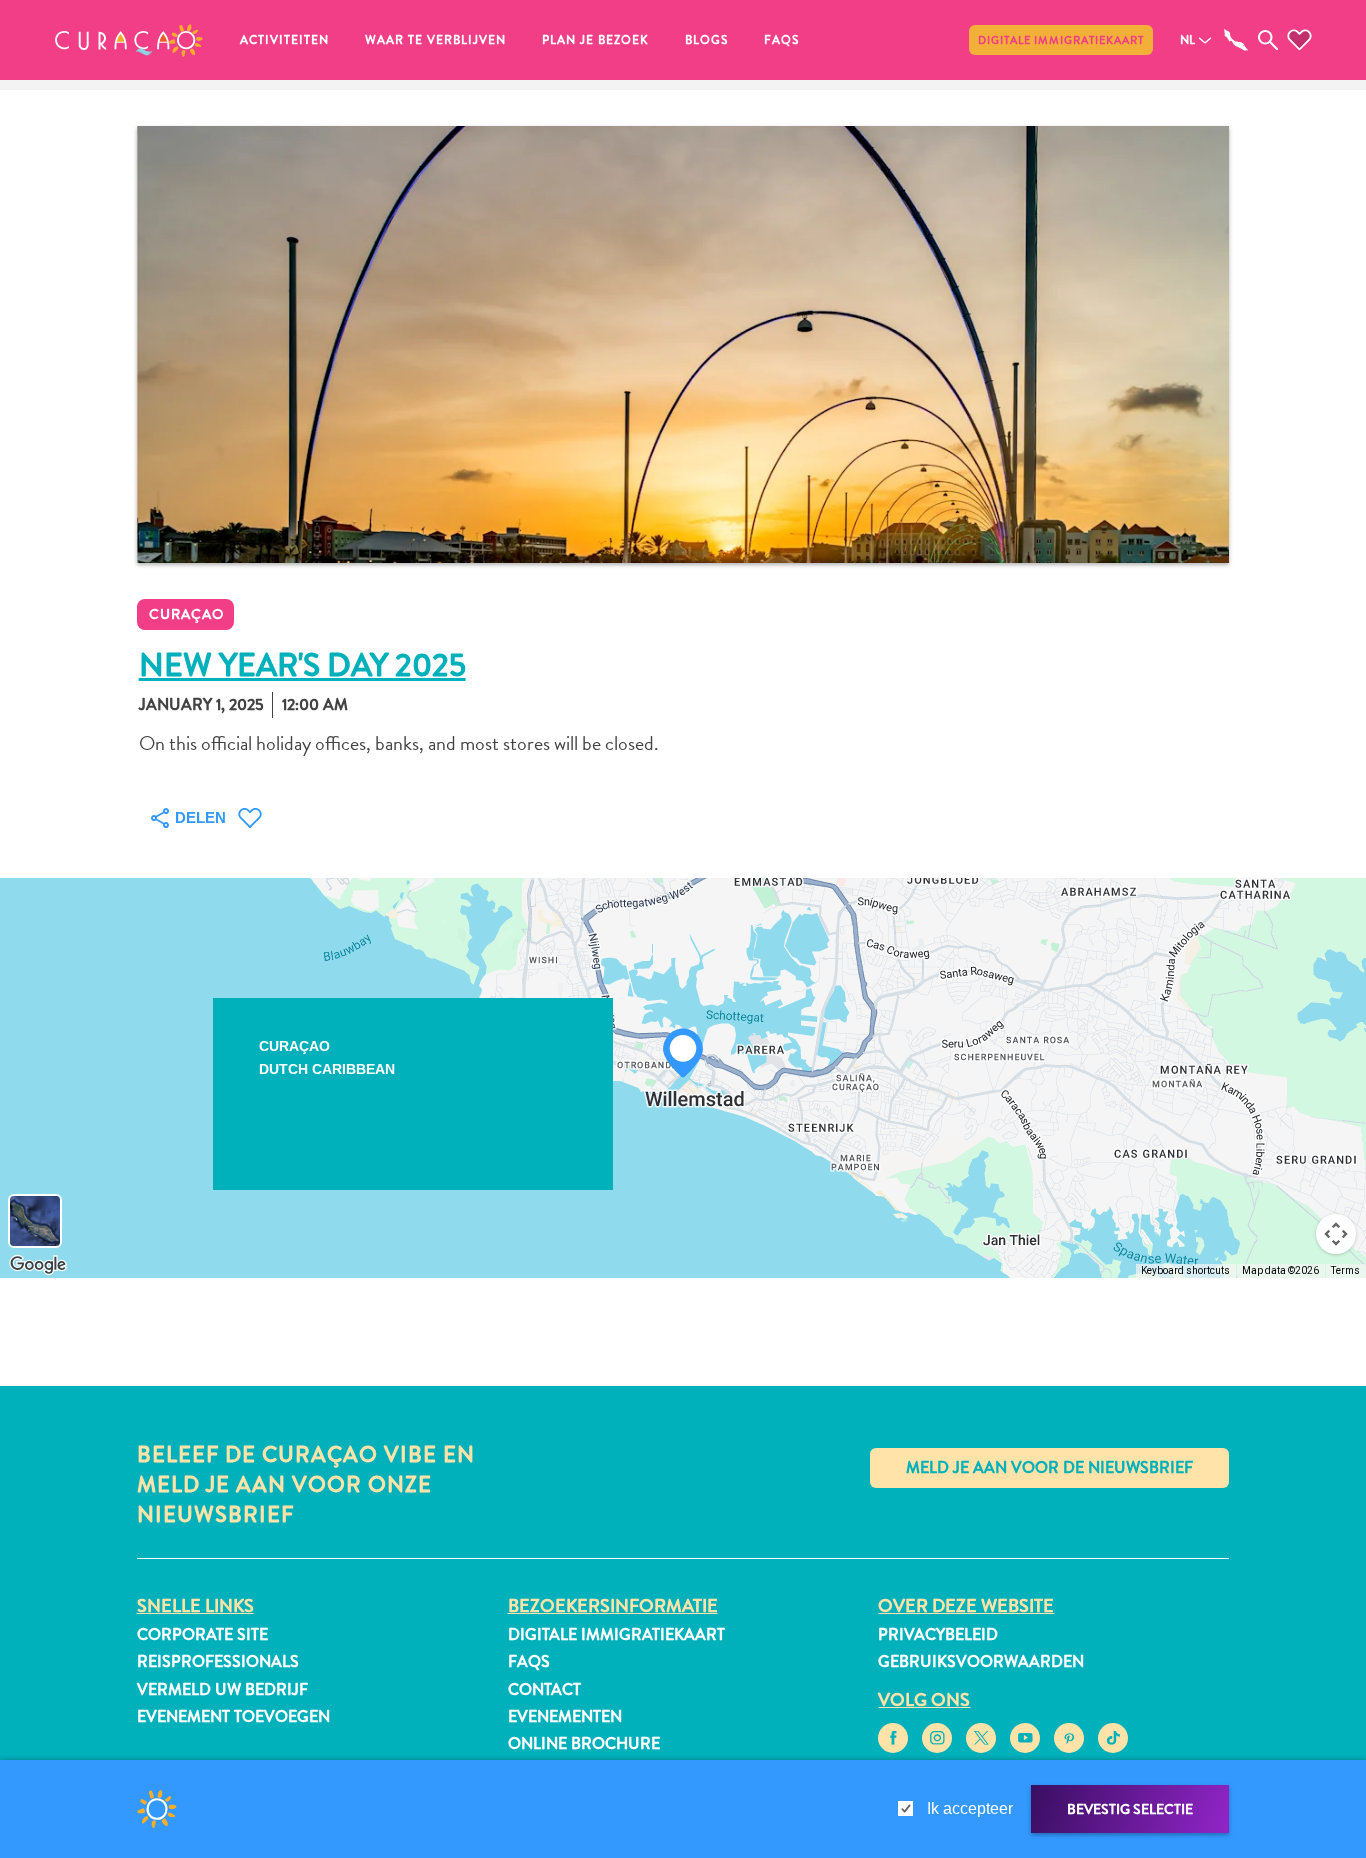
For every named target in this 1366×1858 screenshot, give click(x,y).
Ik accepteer (970, 1808)
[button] (129, 40)
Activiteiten (284, 40)
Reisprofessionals (218, 1661)
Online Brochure (584, 1743)
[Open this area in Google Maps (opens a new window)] (38, 1265)
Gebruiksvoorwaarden (981, 1661)
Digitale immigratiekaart (1061, 40)
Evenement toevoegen (233, 1716)
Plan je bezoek (595, 40)
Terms (1345, 1270)
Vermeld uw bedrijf (222, 1689)
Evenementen (565, 1716)
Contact (544, 1689)
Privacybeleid (938, 1634)
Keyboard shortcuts (1185, 1270)
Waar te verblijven (435, 40)
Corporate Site (202, 1634)
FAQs (781, 40)
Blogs (706, 40)
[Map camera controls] (1336, 1234)
